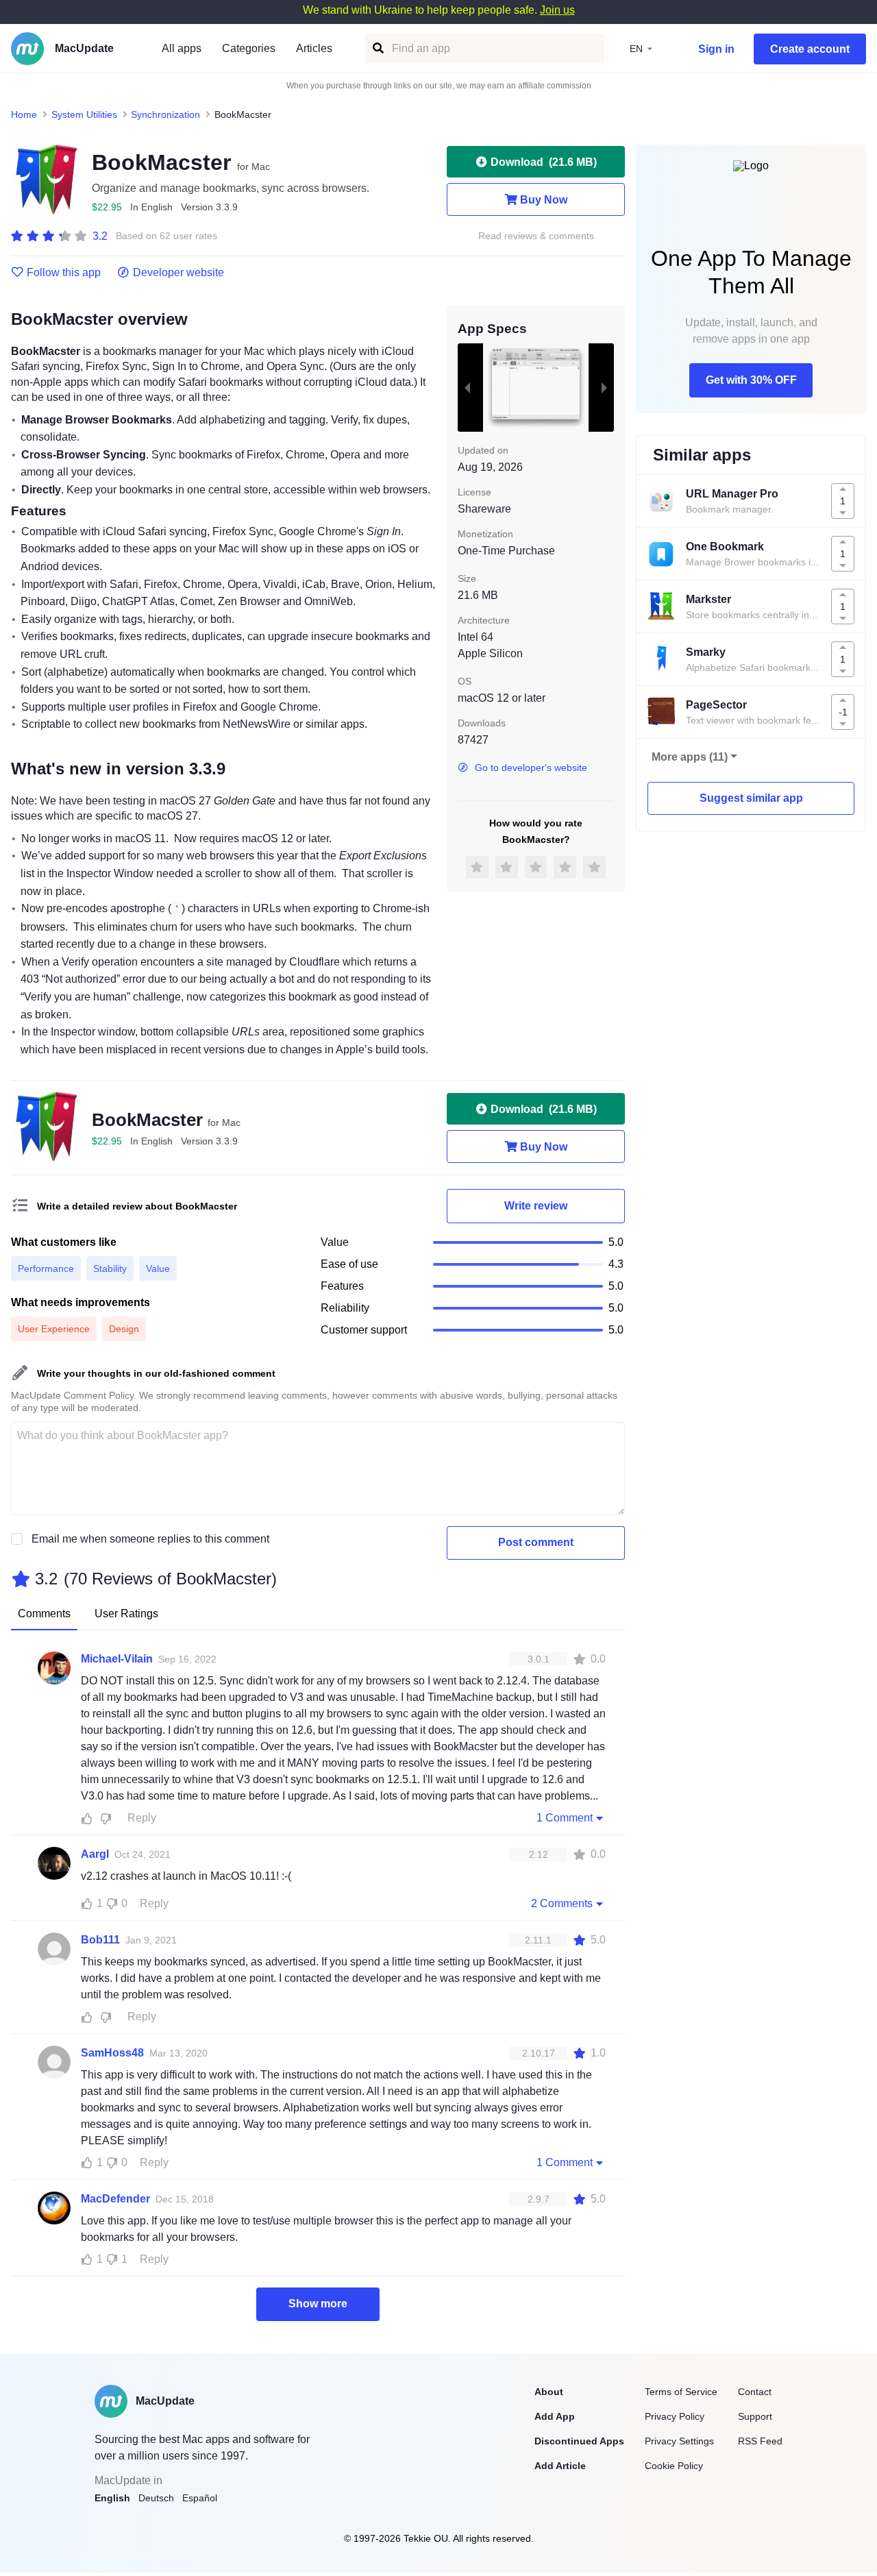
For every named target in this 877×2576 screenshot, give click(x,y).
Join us (557, 10)
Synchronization (165, 114)
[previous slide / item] (467, 387)
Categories (249, 48)
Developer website (178, 273)
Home (24, 114)
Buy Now (544, 200)
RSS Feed (760, 2441)
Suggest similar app (751, 798)
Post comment (536, 1542)
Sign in (716, 49)
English (112, 2498)
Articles (314, 48)
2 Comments (562, 1903)
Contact (755, 2392)
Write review (536, 1206)
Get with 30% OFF (751, 380)
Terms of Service (681, 2392)
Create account (810, 49)
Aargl (95, 1854)
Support (755, 2416)
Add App (555, 2416)
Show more (318, 2304)
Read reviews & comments (536, 236)
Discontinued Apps (579, 2441)
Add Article (560, 2466)
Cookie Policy (674, 2466)
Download (544, 162)
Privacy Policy (675, 2416)
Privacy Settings (679, 2441)
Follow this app (64, 273)
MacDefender (115, 2199)
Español (200, 2498)
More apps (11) (690, 757)
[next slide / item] (604, 387)
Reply (142, 1818)
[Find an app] (377, 48)
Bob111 (100, 1940)
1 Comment (565, 1818)
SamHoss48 (112, 2053)
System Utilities (84, 114)
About (549, 2392)
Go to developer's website (531, 768)
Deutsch (156, 2498)
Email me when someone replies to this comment (150, 1539)
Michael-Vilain (117, 1659)
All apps (182, 48)
